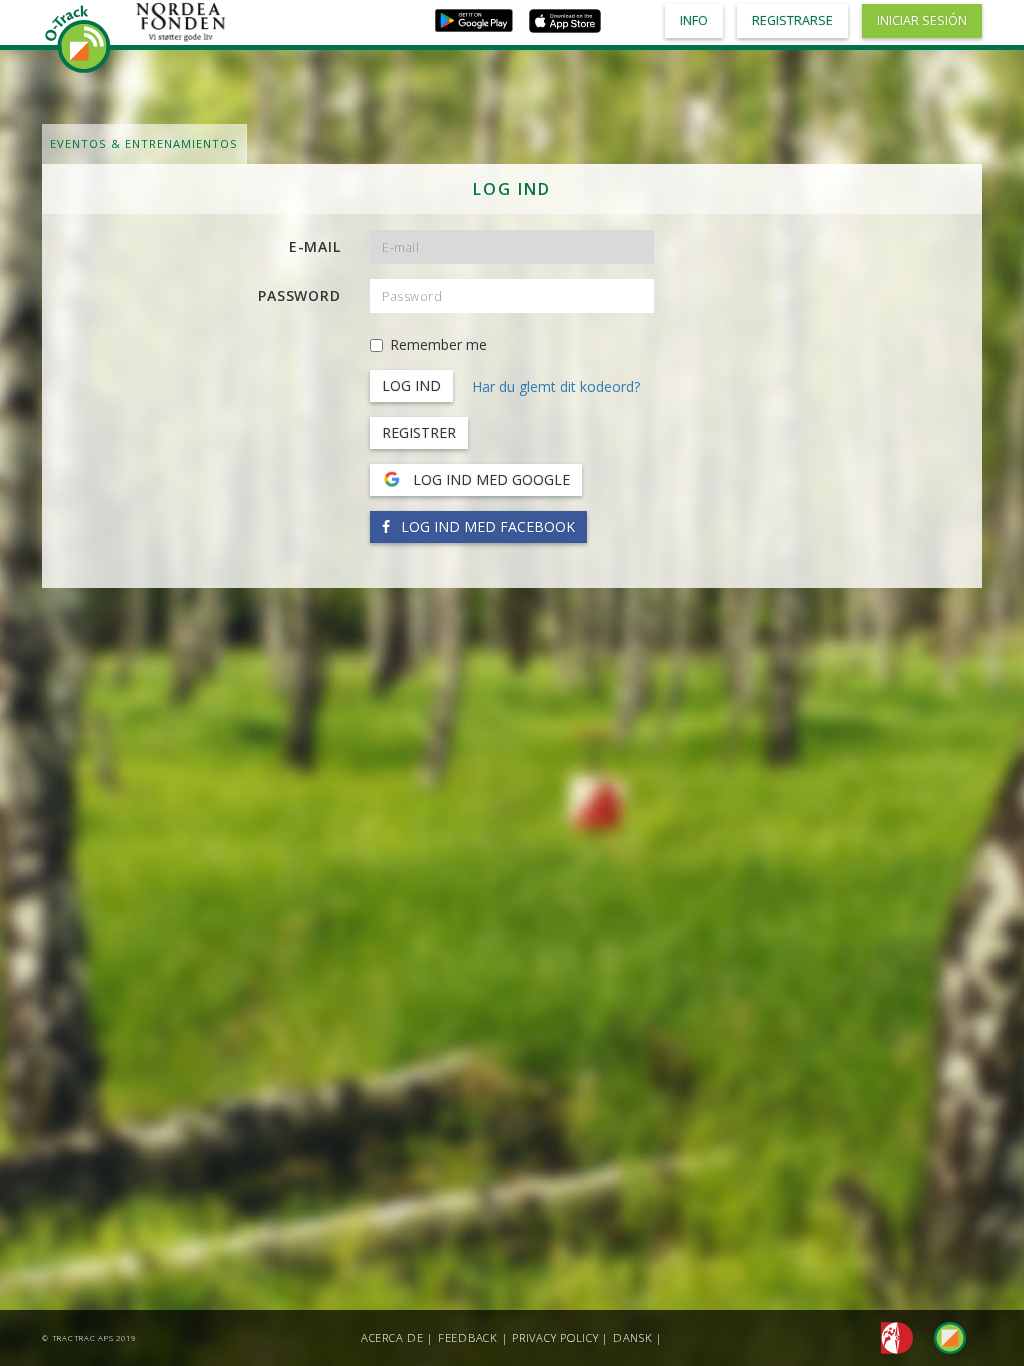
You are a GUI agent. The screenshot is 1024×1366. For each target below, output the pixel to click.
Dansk (633, 1337)
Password (299, 295)
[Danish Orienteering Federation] (891, 1336)
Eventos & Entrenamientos (144, 143)
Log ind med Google (489, 479)
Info (694, 20)
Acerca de (392, 1337)
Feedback (468, 1337)
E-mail (315, 246)
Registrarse (792, 20)
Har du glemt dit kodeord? (556, 386)
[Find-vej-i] (942, 1336)
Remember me (438, 344)
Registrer (419, 432)
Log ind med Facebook (486, 526)
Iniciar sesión (922, 20)
